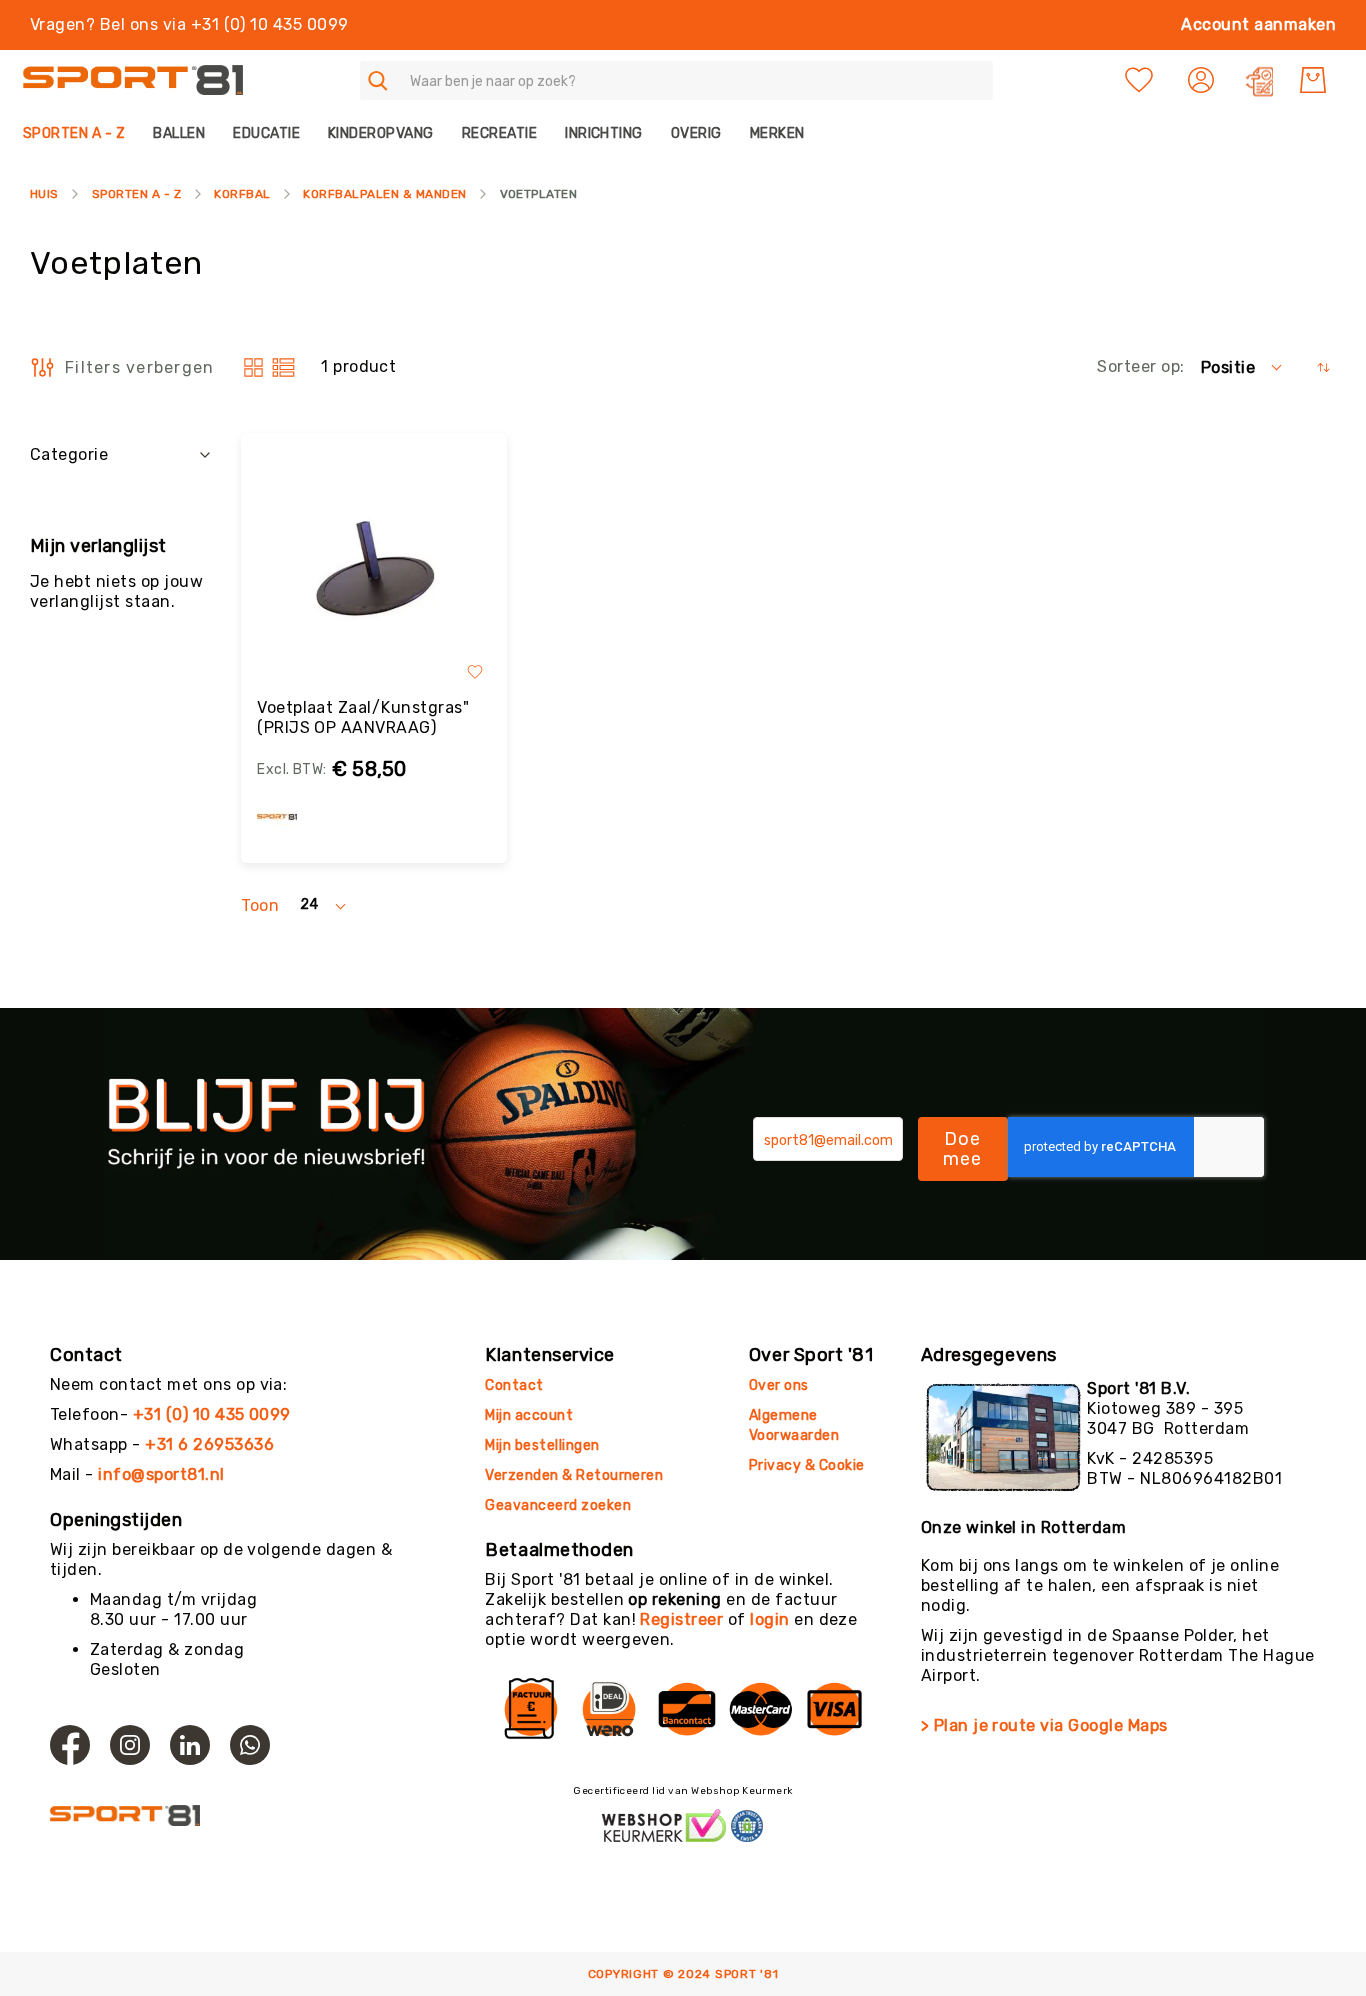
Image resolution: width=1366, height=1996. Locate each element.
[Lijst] (283, 367)
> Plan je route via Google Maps (1044, 1725)
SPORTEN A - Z (136, 194)
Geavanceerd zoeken (558, 1505)
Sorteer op (1138, 366)
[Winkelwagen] (1313, 80)
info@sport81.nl (161, 1474)
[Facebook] (70, 1745)
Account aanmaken (1258, 24)
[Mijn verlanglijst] (1139, 80)
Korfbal (242, 194)
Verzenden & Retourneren (574, 1475)
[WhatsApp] (250, 1745)
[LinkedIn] (190, 1745)
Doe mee (963, 1149)
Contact (514, 1385)
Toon (260, 905)
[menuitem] (81, 133)
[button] (1203, 80)
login (769, 1619)
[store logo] (133, 80)
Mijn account (529, 1415)
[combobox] (676, 80)
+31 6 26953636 (209, 1444)
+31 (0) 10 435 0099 (212, 1414)
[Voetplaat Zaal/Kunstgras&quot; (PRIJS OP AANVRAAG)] (374, 571)
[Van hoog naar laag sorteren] (1323, 367)
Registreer (681, 1619)
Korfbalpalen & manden (384, 194)
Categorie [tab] (69, 454)
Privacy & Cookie (808, 1465)
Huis (44, 194)
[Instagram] (130, 1745)
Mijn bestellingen (542, 1445)
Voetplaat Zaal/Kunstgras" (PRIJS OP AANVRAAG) (363, 717)
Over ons (779, 1385)
